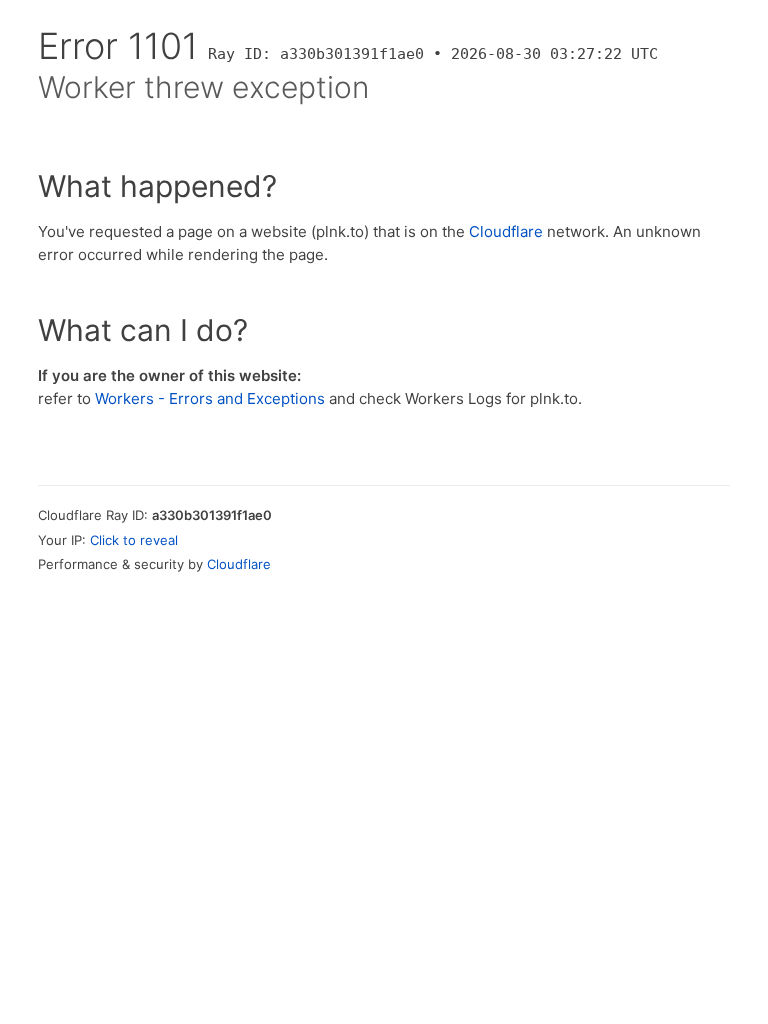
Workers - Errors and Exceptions (210, 398)
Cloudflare (506, 231)
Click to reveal (134, 540)
